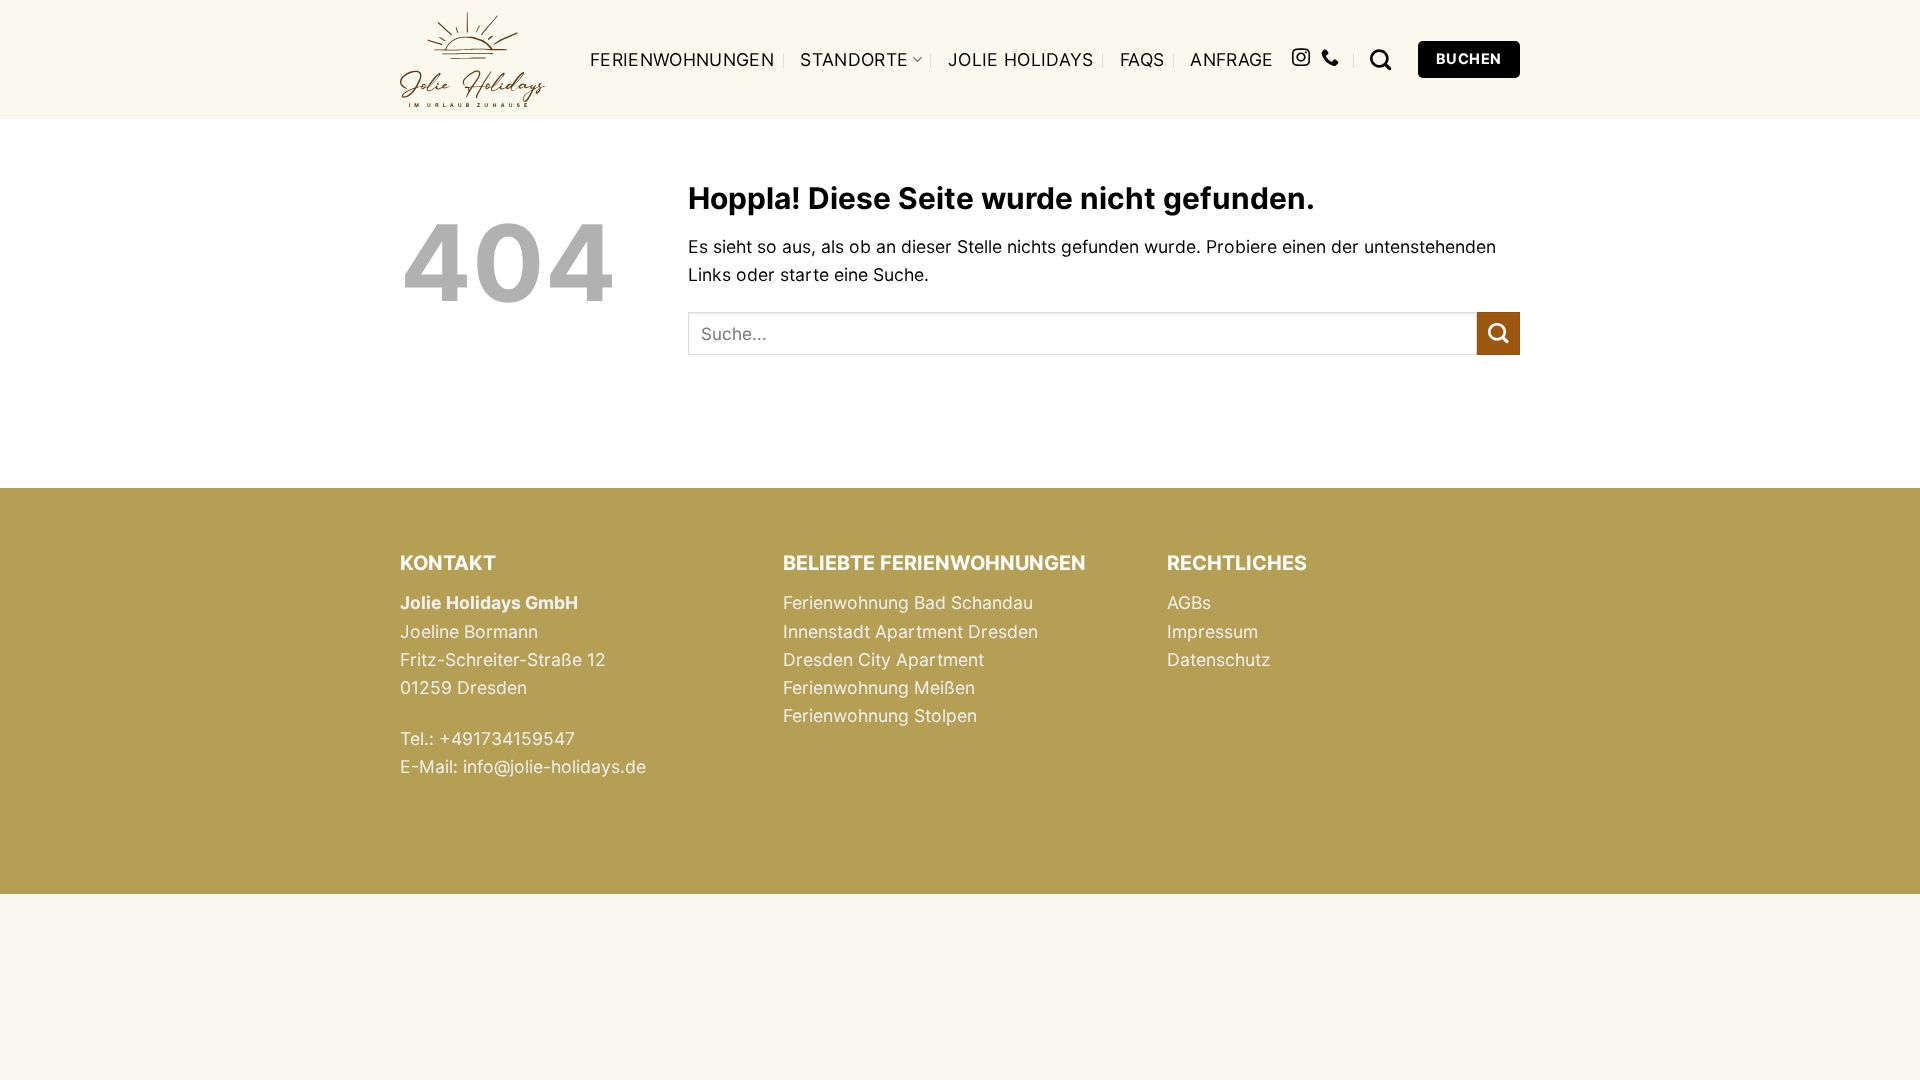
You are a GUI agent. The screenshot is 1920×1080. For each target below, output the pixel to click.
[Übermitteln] (1498, 333)
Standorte (854, 59)
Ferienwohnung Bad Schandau (908, 602)
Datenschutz (1219, 659)
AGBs (1189, 602)
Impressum (1212, 631)
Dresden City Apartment (883, 659)
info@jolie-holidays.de (554, 766)
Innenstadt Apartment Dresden (910, 631)
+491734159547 (507, 738)
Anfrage (1231, 59)
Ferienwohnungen (682, 59)
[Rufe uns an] (1330, 59)
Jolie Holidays (1021, 59)
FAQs (1142, 59)
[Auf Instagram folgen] (1301, 59)
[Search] (1380, 59)
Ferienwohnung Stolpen (880, 715)
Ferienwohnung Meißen (879, 687)
